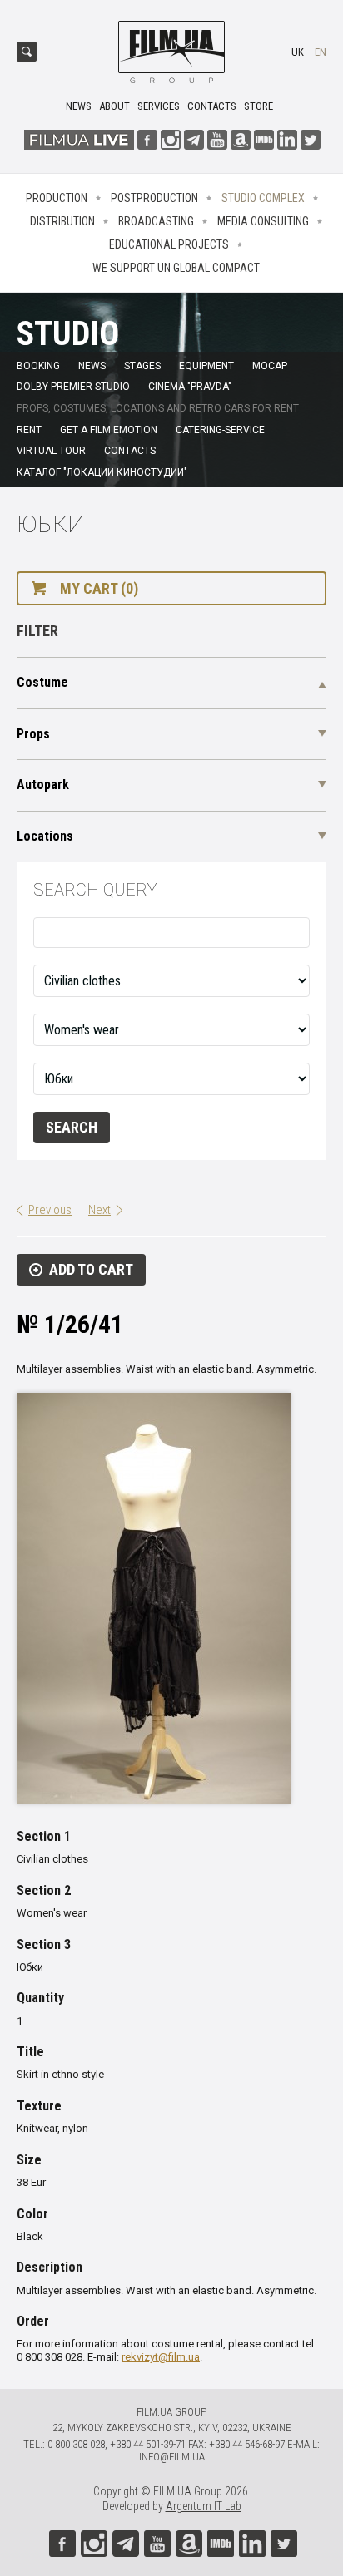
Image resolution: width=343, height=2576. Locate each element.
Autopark (43, 785)
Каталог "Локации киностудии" (102, 472)
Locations (45, 836)
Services (159, 106)
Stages (142, 366)
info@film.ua (172, 2457)
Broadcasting (156, 221)
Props (33, 734)
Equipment (206, 366)
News (79, 106)
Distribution (62, 221)
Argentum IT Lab (204, 2506)
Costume (42, 682)
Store (258, 106)
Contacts (212, 106)
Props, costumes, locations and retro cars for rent (158, 408)
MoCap (270, 366)
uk (298, 52)
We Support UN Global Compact (176, 268)
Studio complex (263, 198)
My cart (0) (99, 588)
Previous (50, 1210)
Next (99, 1210)
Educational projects (169, 244)
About (114, 106)
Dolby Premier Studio (73, 387)
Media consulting (263, 221)
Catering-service (220, 430)
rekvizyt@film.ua (161, 2357)
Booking (38, 366)
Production (57, 198)
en (321, 52)
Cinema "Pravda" (190, 387)
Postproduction (154, 198)
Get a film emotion (109, 430)
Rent (29, 430)
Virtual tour (51, 451)
